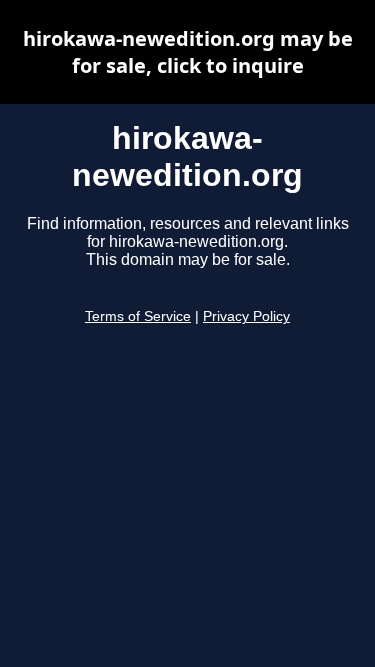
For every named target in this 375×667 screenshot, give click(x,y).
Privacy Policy (246, 316)
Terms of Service (138, 316)
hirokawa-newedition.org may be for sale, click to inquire (188, 52)
